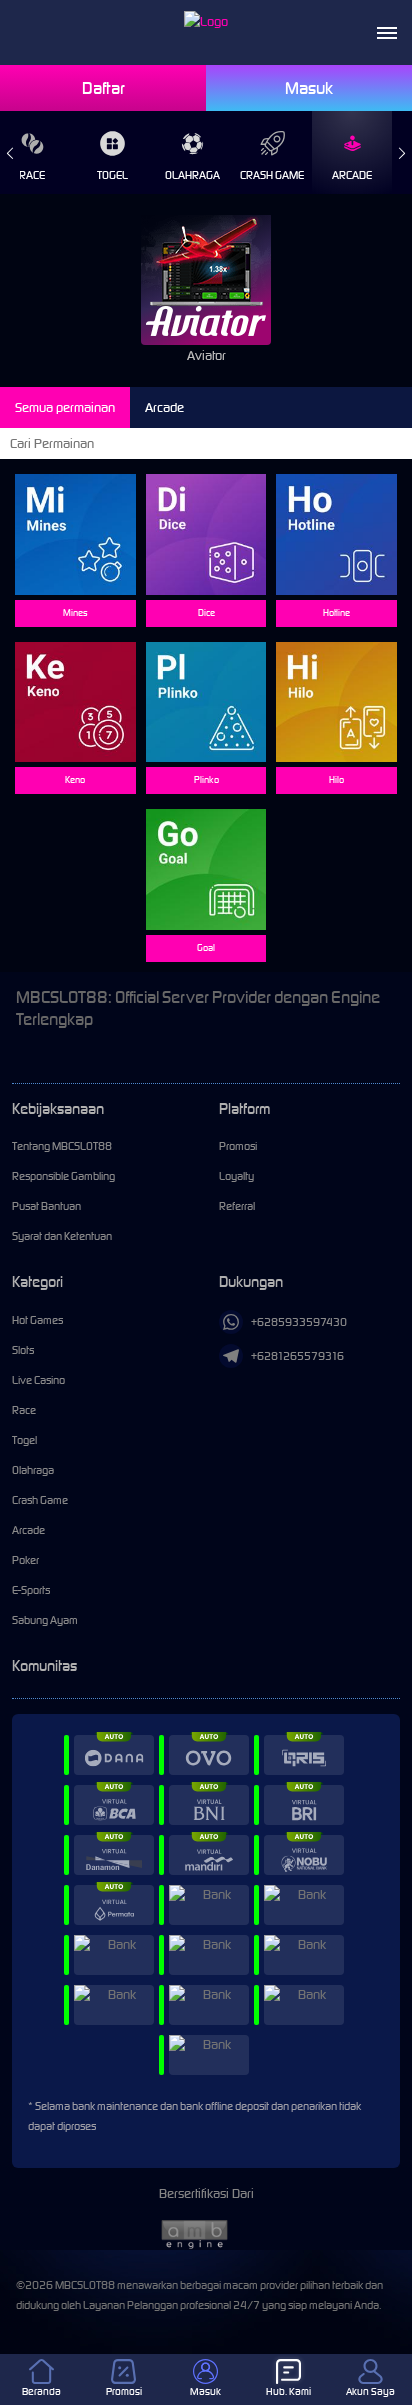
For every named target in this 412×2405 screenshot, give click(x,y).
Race (24, 1410)
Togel (112, 175)
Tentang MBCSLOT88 (62, 1146)
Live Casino (38, 1380)
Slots (23, 1350)
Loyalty (236, 1176)
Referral (237, 1206)
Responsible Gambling (63, 1176)
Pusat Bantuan (46, 1206)
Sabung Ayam (45, 1620)
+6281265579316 (297, 1356)
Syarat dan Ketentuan (62, 1236)
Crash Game (272, 175)
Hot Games (37, 1320)
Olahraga (192, 175)
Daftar (103, 88)
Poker (25, 1560)
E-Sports (31, 1590)
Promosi (238, 1146)
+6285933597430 (299, 1322)
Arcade (352, 175)
